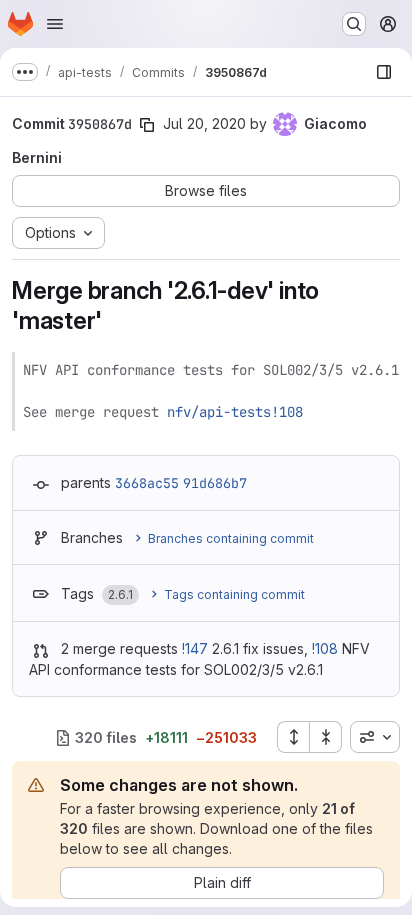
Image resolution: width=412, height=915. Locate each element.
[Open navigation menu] (55, 24)
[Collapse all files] (326, 737)
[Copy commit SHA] (147, 125)
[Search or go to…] (354, 24)
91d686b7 (215, 483)
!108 (325, 648)
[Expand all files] (293, 737)
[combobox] (375, 737)
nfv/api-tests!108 (235, 412)
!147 (195, 648)
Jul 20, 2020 (204, 123)
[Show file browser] (384, 72)
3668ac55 (147, 483)
